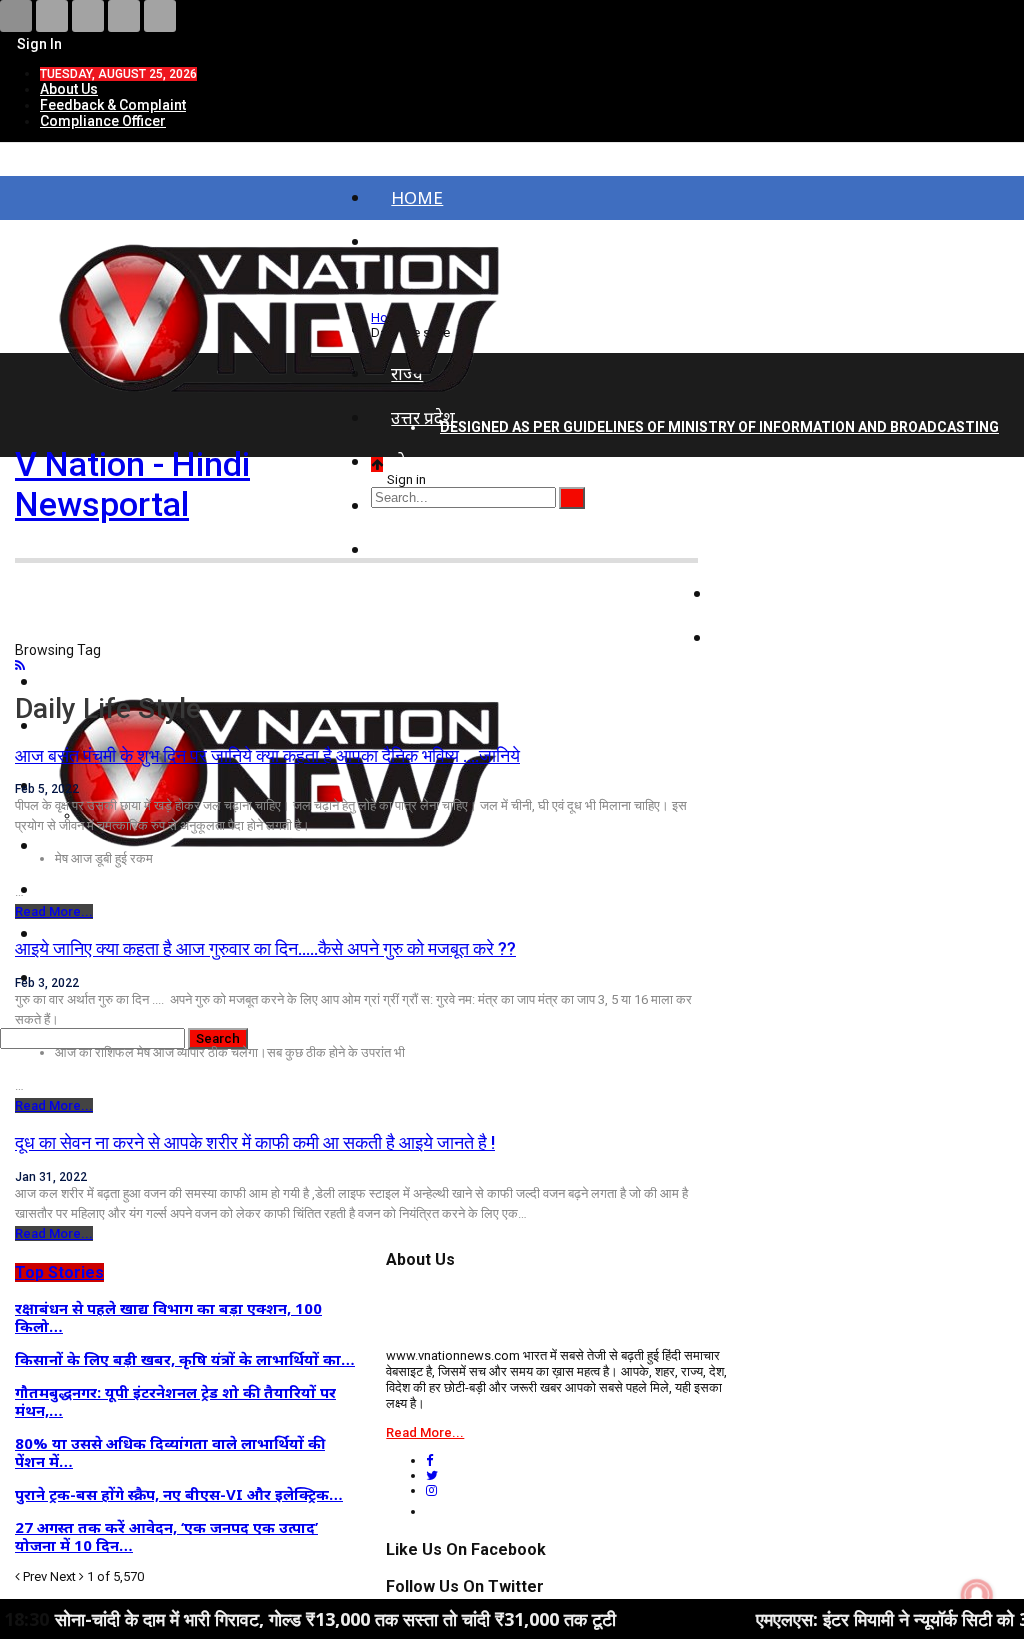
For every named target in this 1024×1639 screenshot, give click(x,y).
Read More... (54, 911)
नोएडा (410, 461)
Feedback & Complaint (113, 105)
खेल (746, 637)
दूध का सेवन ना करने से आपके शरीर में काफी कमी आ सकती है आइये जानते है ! (255, 1142)
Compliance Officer (103, 121)
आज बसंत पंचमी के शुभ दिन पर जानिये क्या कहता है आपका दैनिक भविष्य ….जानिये (267, 755)
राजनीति (760, 549)
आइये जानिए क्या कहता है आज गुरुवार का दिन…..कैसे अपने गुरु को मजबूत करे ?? (265, 948)
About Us (69, 89)
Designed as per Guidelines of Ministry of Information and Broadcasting (719, 427)
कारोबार (759, 593)
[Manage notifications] (977, 1595)
